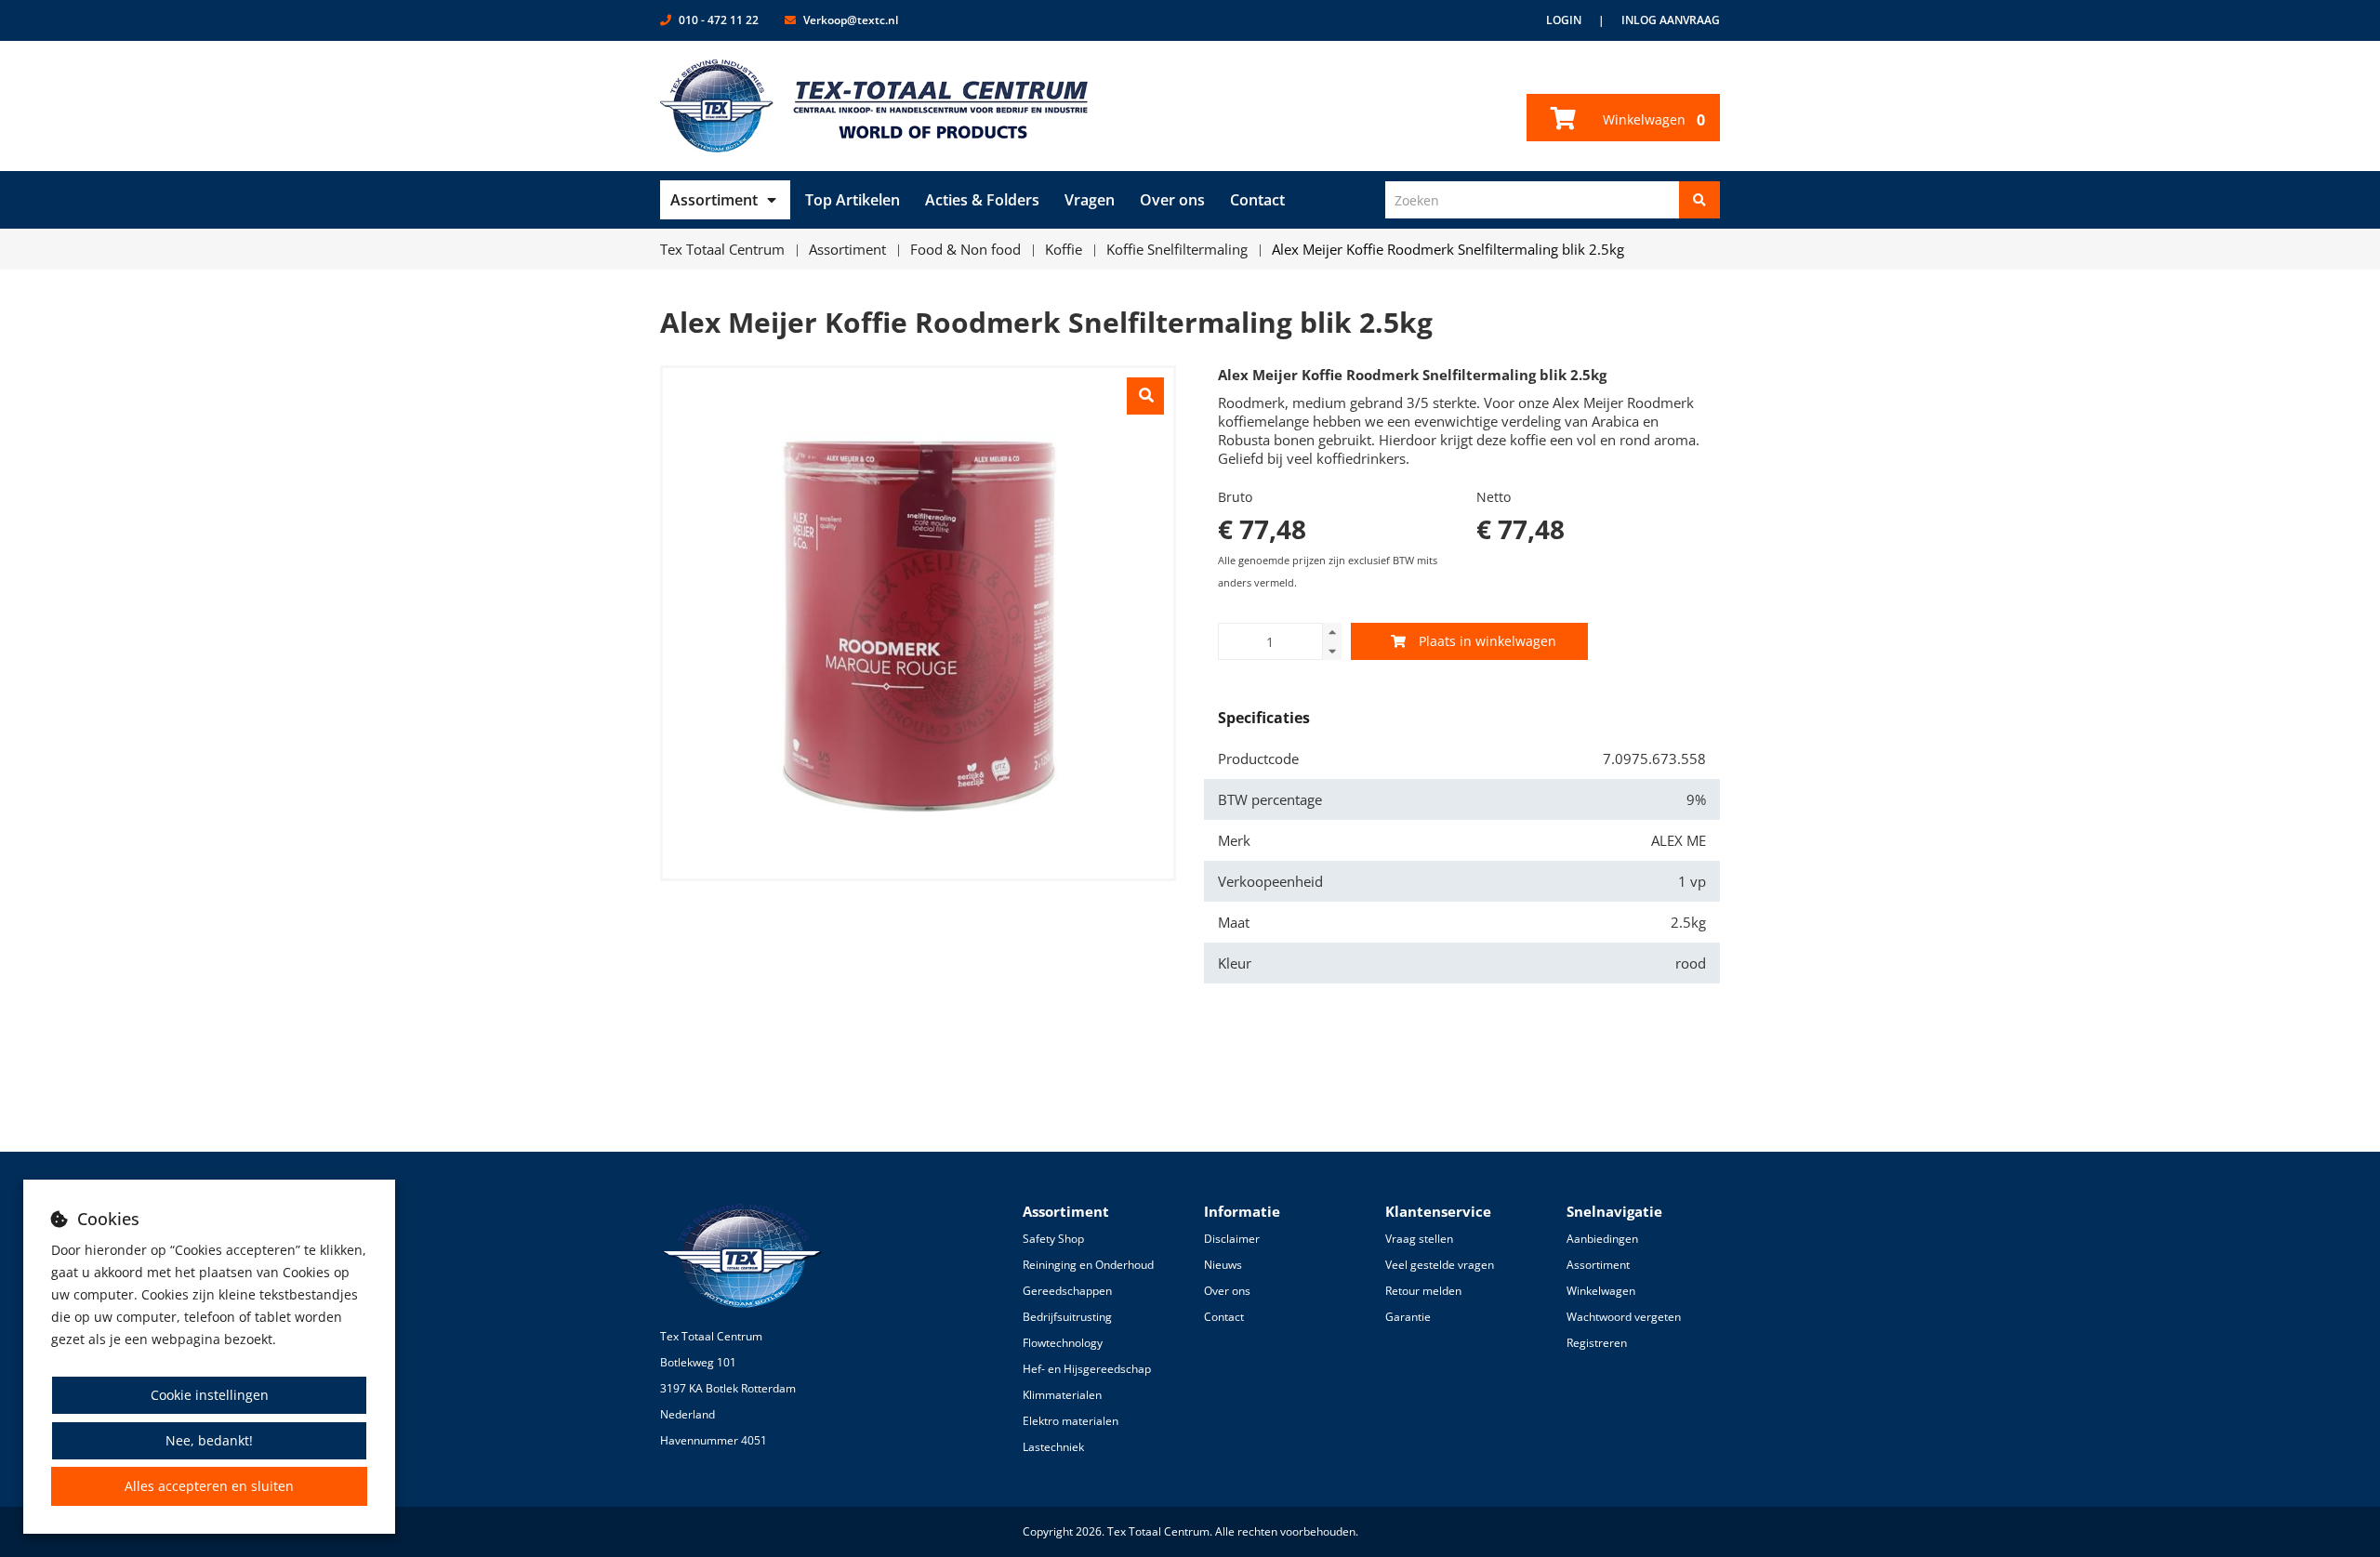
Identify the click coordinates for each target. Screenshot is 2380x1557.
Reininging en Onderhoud (1088, 1265)
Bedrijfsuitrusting (1067, 1317)
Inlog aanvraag (1671, 20)
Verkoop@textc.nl (851, 20)
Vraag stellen (1419, 1239)
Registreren (1597, 1343)
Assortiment (714, 200)
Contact (1257, 200)
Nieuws (1223, 1265)
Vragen (1090, 200)
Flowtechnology (1063, 1343)
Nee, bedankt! (209, 1440)
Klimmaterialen (1062, 1395)
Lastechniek (1053, 1447)
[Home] (874, 106)
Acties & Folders (982, 200)
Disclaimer (1232, 1239)
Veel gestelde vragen (1440, 1265)
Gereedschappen (1067, 1291)
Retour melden (1423, 1291)
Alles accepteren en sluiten (209, 1486)
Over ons (1172, 200)
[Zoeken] (1699, 200)
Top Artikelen (853, 200)
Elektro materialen (1071, 1421)
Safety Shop (1053, 1239)
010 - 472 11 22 (719, 20)
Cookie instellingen (210, 1395)
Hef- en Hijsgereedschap (1087, 1369)
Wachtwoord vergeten (1624, 1317)
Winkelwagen (1652, 120)
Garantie (1408, 1317)
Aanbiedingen (1602, 1239)
